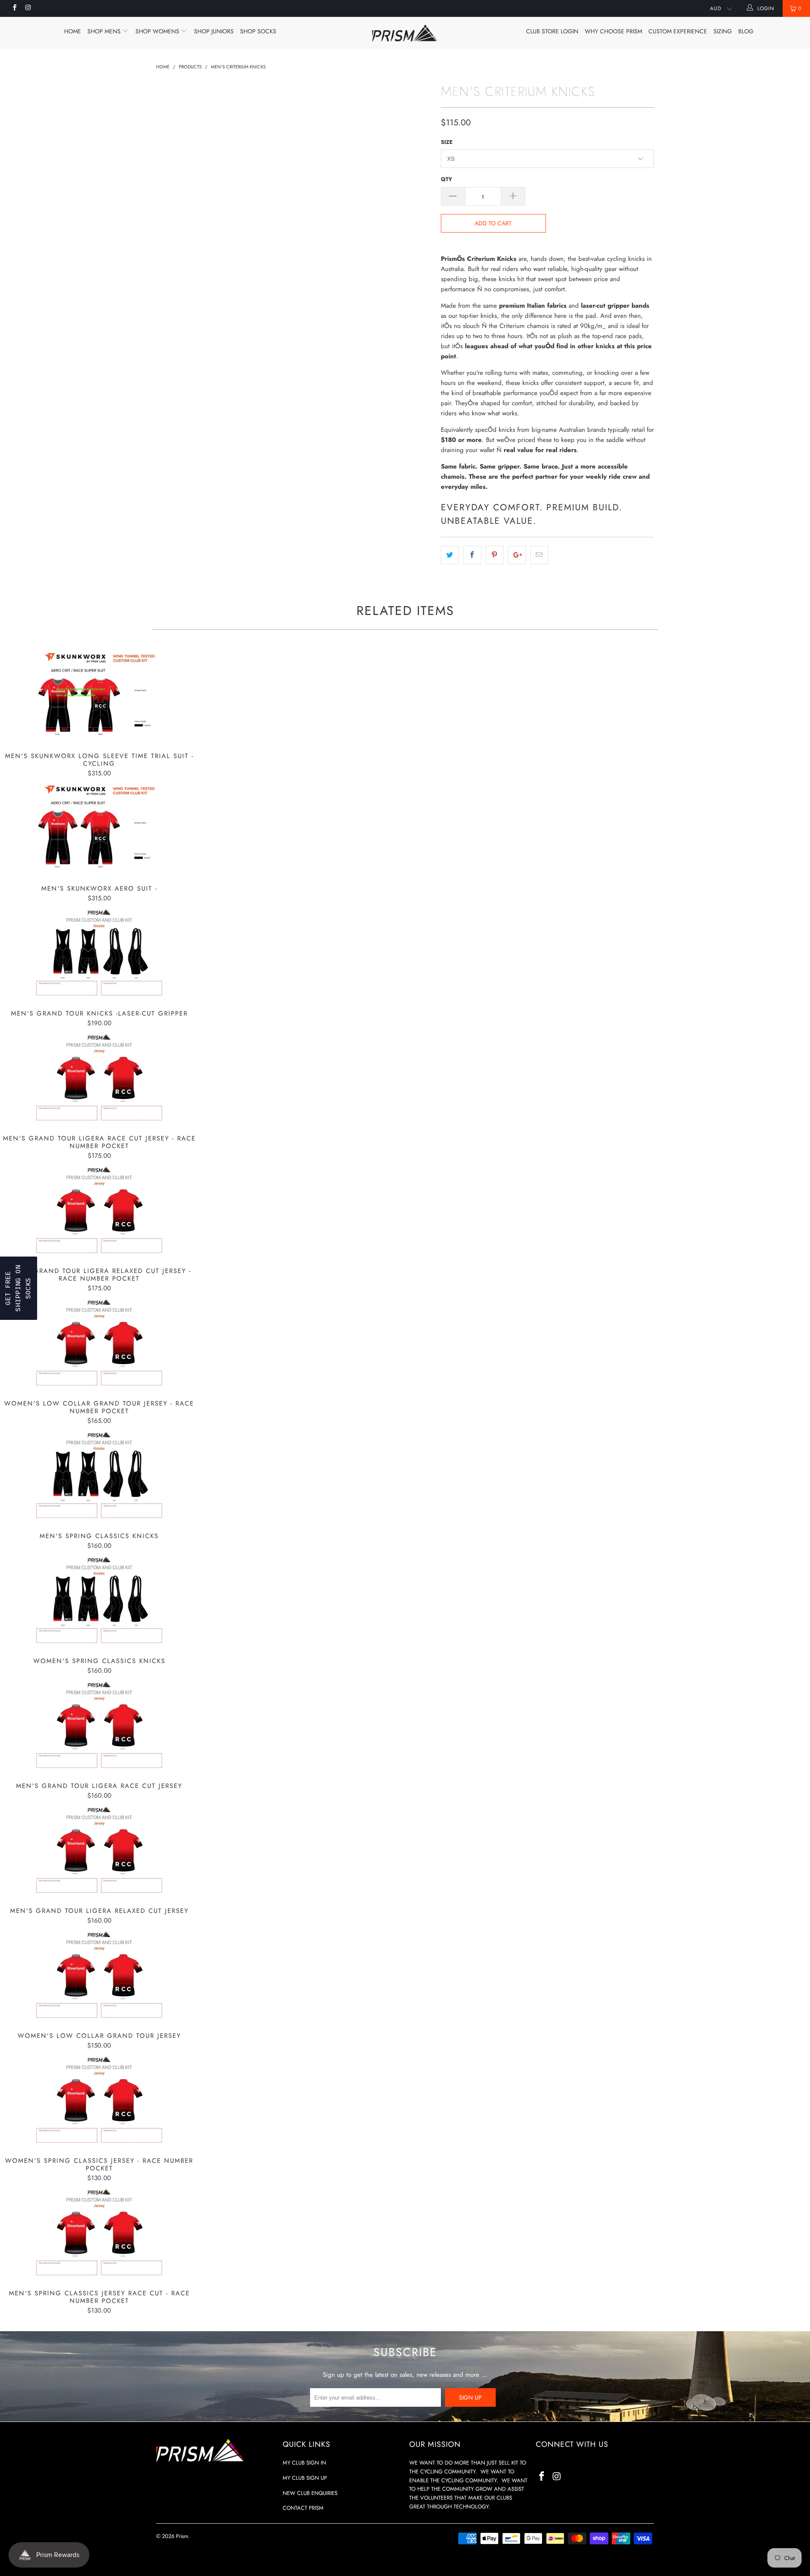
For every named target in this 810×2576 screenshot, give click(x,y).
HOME (73, 31)
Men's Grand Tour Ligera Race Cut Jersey (99, 1725)
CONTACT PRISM (303, 2508)
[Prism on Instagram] (28, 8)
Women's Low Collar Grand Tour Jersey (99, 1975)
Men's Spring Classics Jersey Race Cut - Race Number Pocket (99, 2232)
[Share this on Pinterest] (495, 555)
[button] (19, 1288)
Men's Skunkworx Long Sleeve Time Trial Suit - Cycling (99, 695)
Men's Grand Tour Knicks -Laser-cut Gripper (99, 953)
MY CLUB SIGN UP (305, 2478)
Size (447, 142)
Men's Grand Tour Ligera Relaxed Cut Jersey (99, 1850)
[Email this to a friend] (539, 555)
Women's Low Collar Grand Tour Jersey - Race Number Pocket (99, 1343)
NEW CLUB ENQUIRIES (310, 2493)
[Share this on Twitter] (450, 555)
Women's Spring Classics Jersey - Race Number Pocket (99, 2100)
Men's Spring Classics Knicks (99, 1475)
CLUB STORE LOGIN (552, 31)
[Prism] (405, 33)
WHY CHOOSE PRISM (613, 31)
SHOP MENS (105, 31)
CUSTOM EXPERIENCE (678, 31)
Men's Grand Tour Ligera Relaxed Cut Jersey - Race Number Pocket (99, 1210)
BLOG (746, 31)
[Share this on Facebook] (472, 555)
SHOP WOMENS (158, 31)
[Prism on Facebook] (14, 8)
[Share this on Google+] (517, 555)
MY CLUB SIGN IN (304, 2463)
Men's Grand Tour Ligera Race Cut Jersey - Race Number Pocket (99, 1078)
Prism (182, 2536)
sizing (723, 31)
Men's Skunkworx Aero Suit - (99, 828)
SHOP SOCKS (258, 31)
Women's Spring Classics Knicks (99, 1600)
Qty (447, 179)
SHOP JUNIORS (214, 31)
